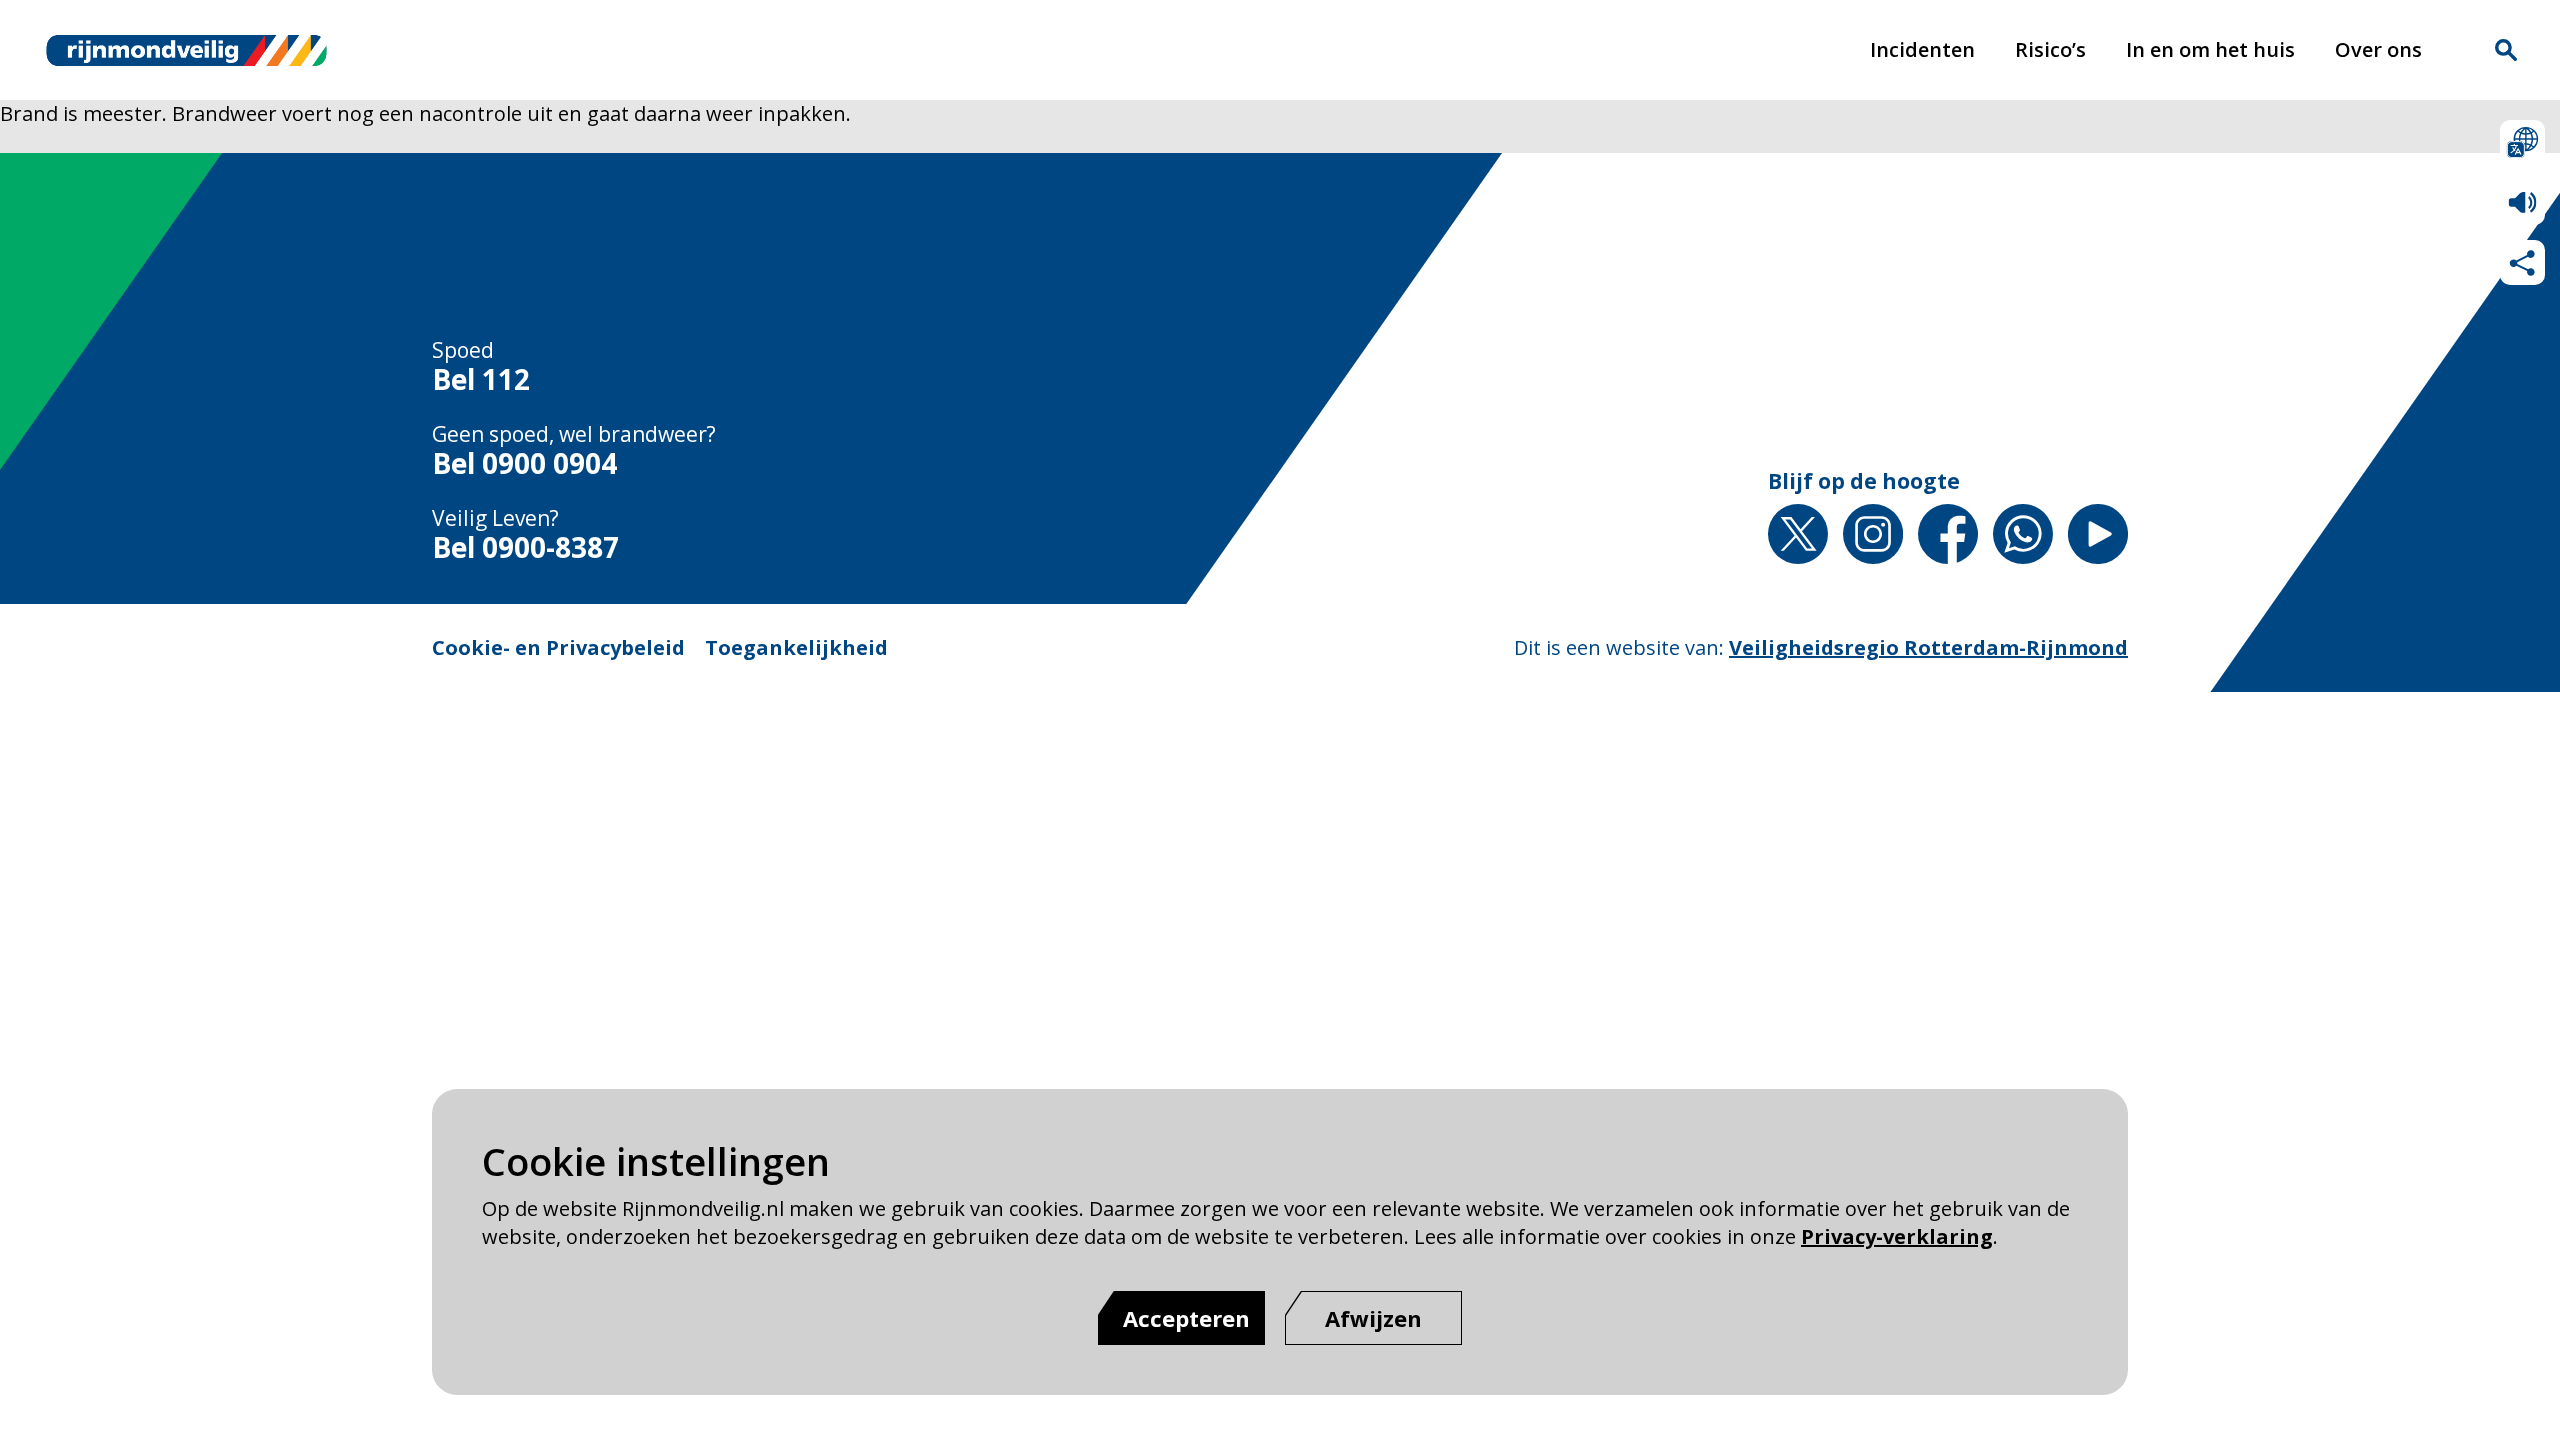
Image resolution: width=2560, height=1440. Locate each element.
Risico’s (2050, 49)
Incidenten (1922, 49)
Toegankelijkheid (796, 647)
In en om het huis (2210, 49)
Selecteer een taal (2522, 142)
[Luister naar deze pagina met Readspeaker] (2522, 202)
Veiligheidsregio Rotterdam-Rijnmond (1928, 647)
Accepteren (1186, 1318)
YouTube (2098, 534)
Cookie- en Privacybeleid (558, 647)
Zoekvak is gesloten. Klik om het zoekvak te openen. (2506, 50)
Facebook (1948, 534)
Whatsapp (2023, 534)
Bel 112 (481, 380)
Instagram (1873, 534)
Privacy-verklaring (1897, 1236)
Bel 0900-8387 (525, 548)
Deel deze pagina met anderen (2522, 262)
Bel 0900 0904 (524, 464)
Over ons (2378, 49)
